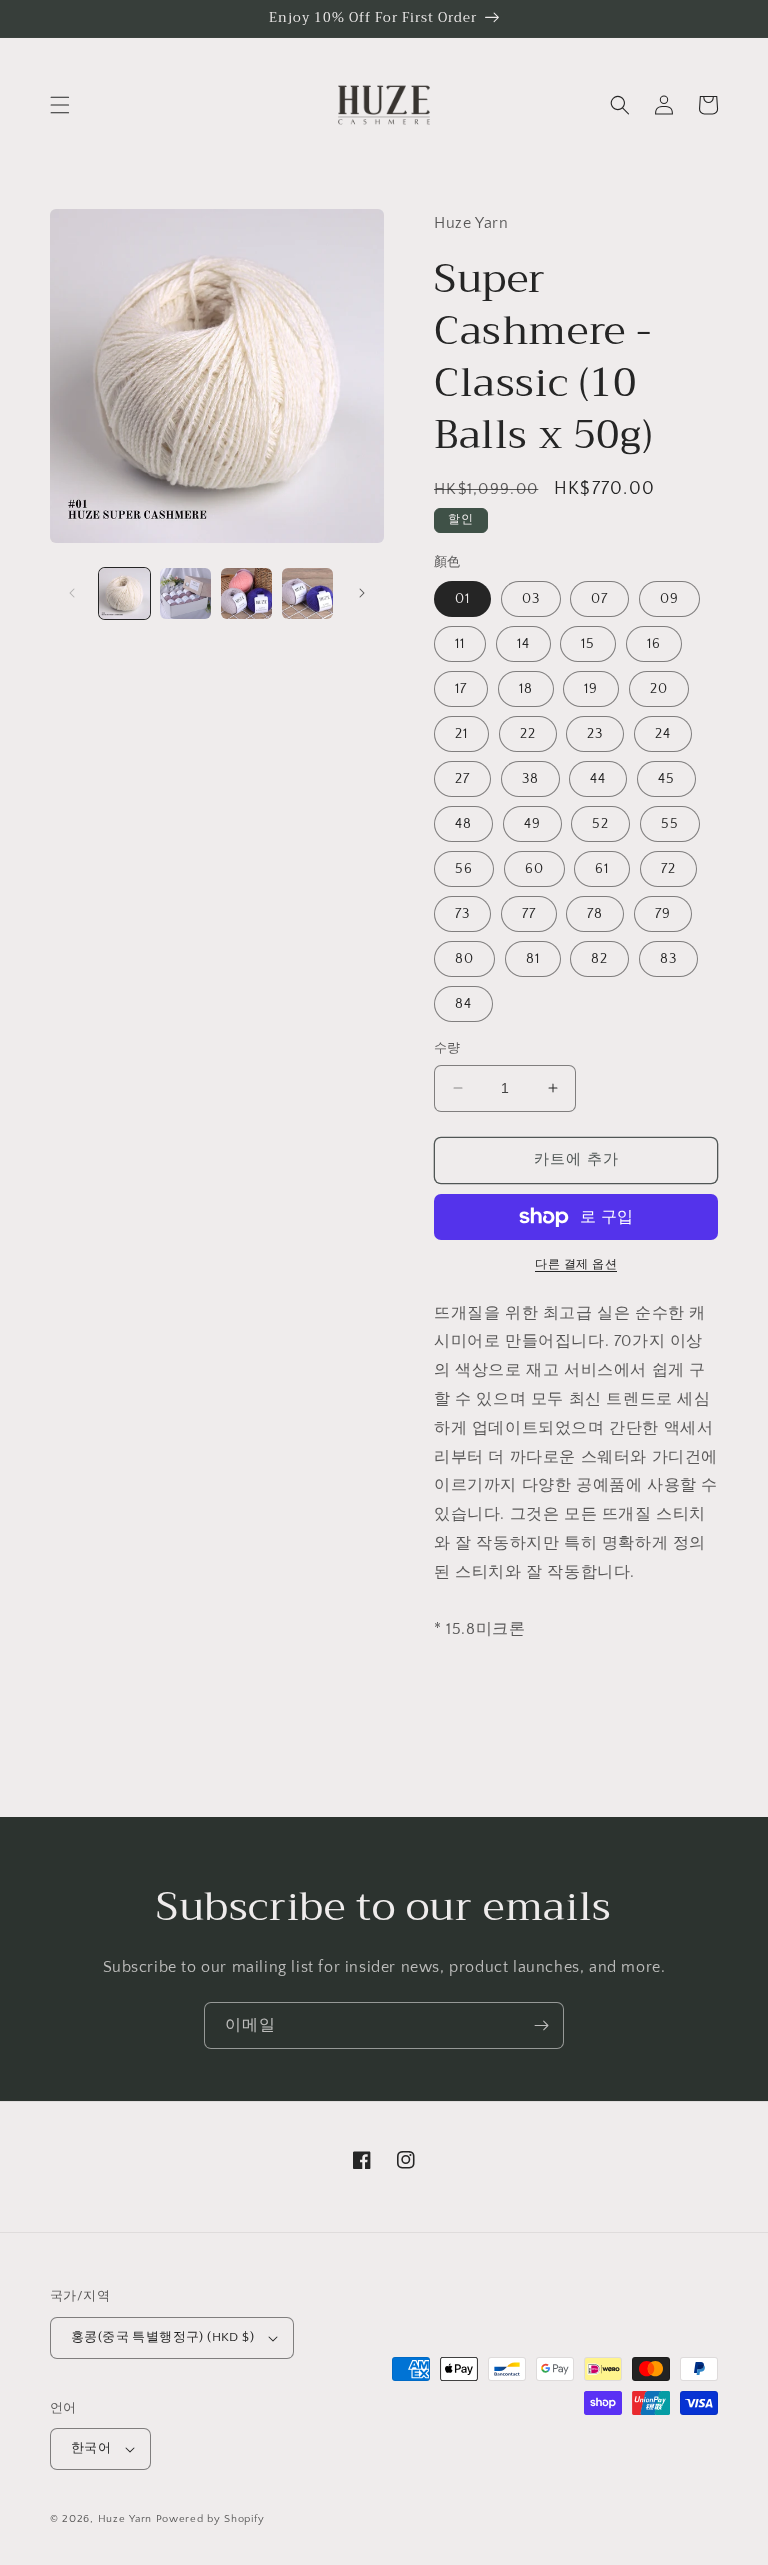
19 (591, 689)
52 (600, 824)
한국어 (91, 2448)
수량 (447, 1048)
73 (462, 914)
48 (463, 824)
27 (462, 779)
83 (668, 959)
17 (461, 689)
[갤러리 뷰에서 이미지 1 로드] (124, 593)
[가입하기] (541, 2025)
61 (602, 869)
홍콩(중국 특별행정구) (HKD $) (162, 2337)
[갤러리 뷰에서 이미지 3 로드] (246, 593)
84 (463, 1004)
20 (659, 689)
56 (464, 869)
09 (669, 599)
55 (670, 824)
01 (462, 599)
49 (532, 824)
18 (526, 689)
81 (533, 959)
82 (599, 959)
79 (663, 914)
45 (666, 779)
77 (529, 914)
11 (460, 644)
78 (595, 914)
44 (598, 779)
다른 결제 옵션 (576, 1264)
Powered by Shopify (210, 2519)
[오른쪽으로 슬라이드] (362, 593)
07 (599, 599)
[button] (60, 105)
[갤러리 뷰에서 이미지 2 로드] (185, 593)
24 (663, 734)
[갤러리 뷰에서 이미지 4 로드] (307, 593)
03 (531, 599)
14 (523, 644)
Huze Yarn (125, 2519)
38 (530, 779)
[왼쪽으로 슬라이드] (72, 593)
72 (668, 869)
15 (588, 644)
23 (595, 734)
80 (464, 959)
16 (654, 644)
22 (528, 734)
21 (461, 734)
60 (534, 869)
